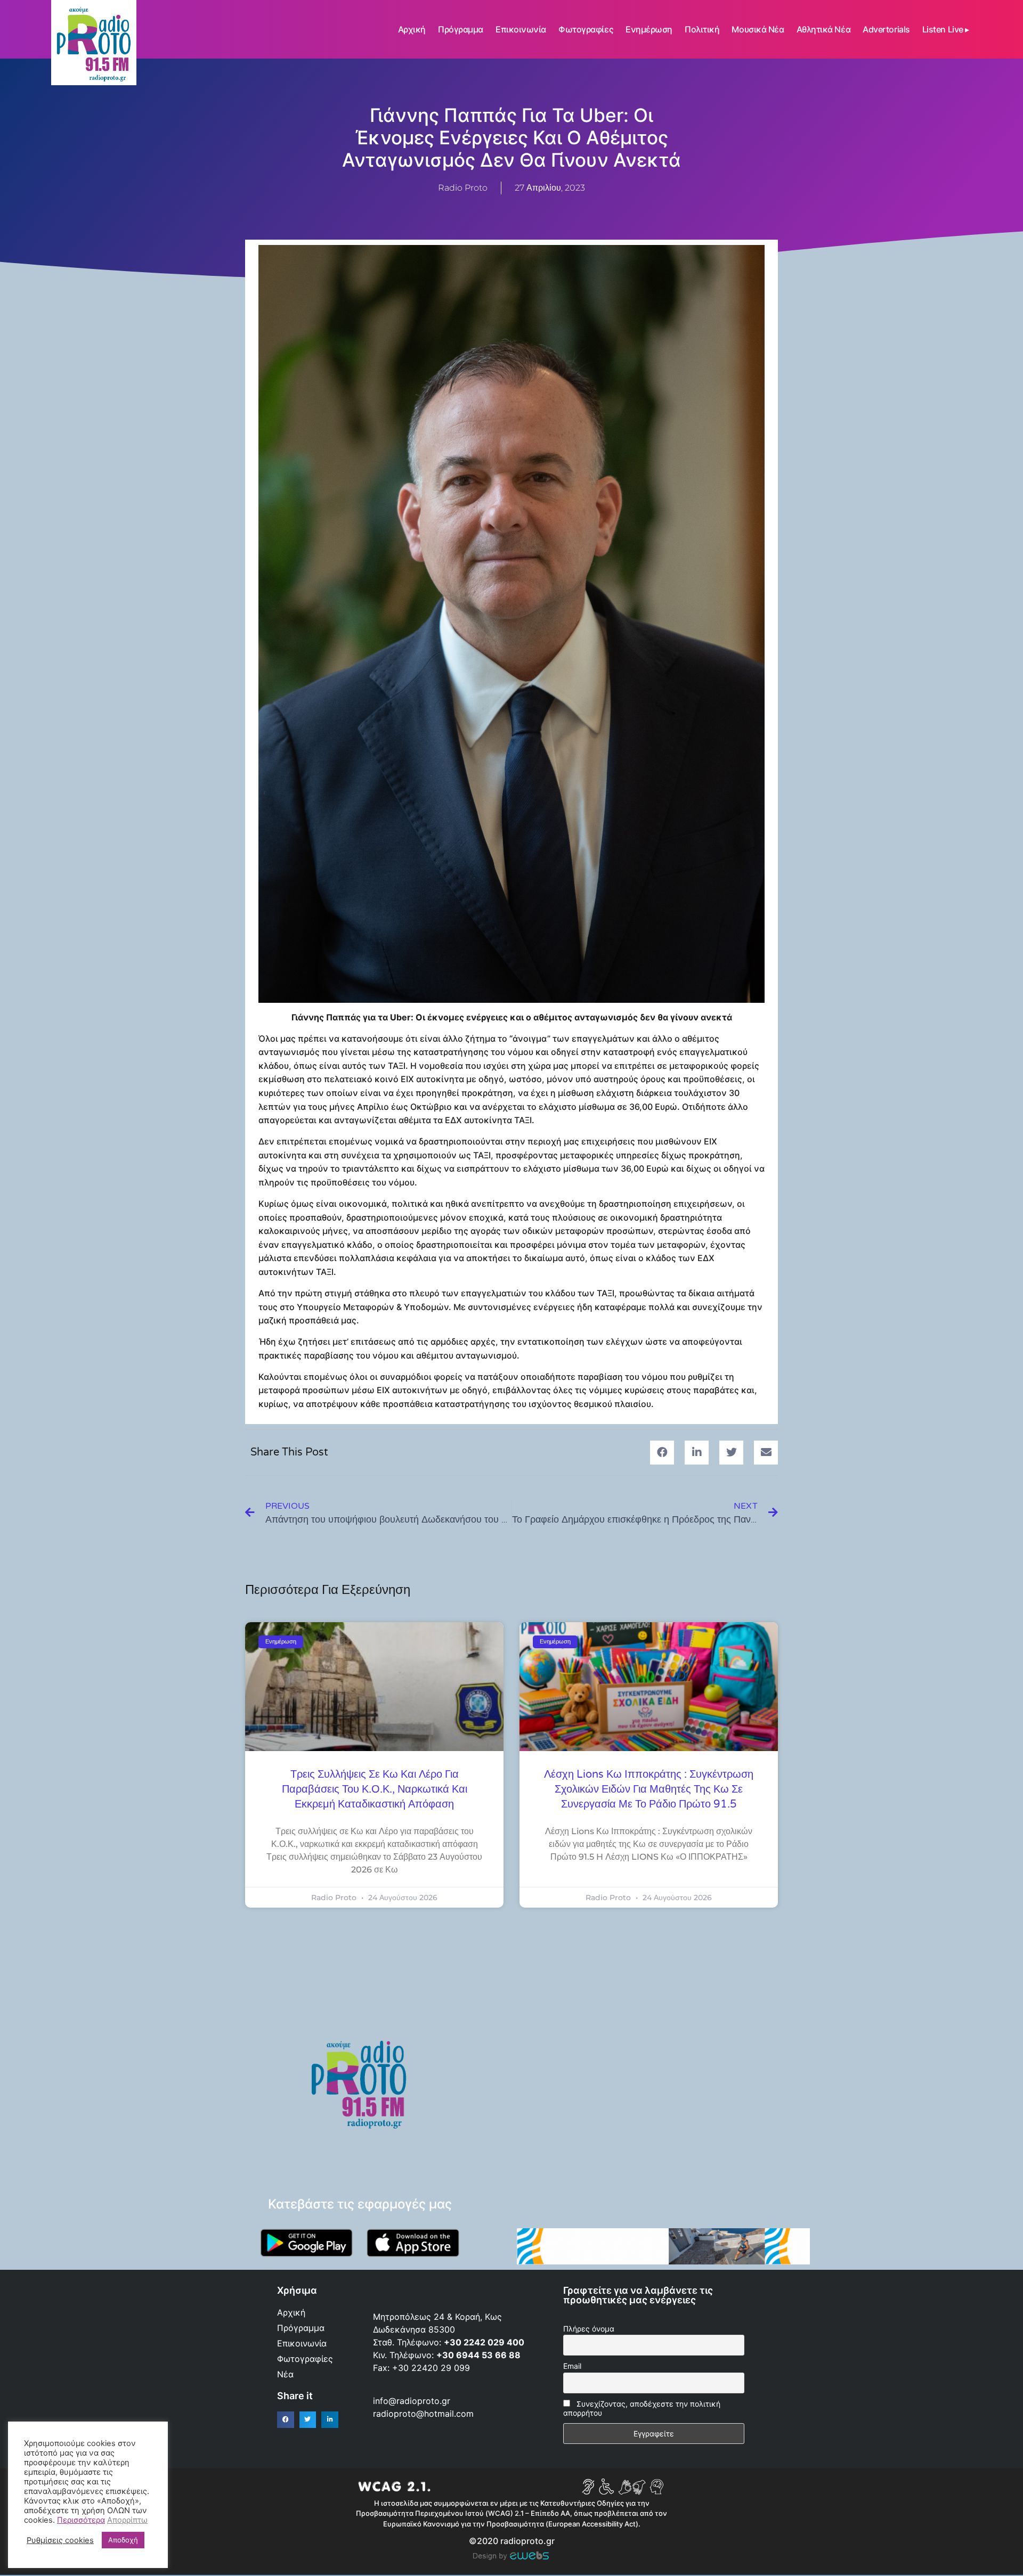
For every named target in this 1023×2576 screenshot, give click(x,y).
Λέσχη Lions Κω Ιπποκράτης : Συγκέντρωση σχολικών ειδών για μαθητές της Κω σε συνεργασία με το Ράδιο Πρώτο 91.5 (649, 1789)
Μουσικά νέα (758, 29)
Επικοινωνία (521, 29)
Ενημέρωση (649, 29)
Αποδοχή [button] (123, 2540)
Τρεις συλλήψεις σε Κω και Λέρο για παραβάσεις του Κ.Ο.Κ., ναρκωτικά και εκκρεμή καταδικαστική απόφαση (375, 1789)
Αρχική (412, 29)
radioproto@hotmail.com (425, 2414)
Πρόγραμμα (461, 29)
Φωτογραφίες (586, 29)
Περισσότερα (81, 2520)
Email (572, 2366)
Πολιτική (702, 29)
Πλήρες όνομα (589, 2329)
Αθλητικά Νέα (824, 29)
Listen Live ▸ (946, 29)
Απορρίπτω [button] (127, 2520)
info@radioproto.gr (412, 2401)
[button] (662, 1453)
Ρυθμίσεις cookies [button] (60, 2540)
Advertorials (886, 29)
